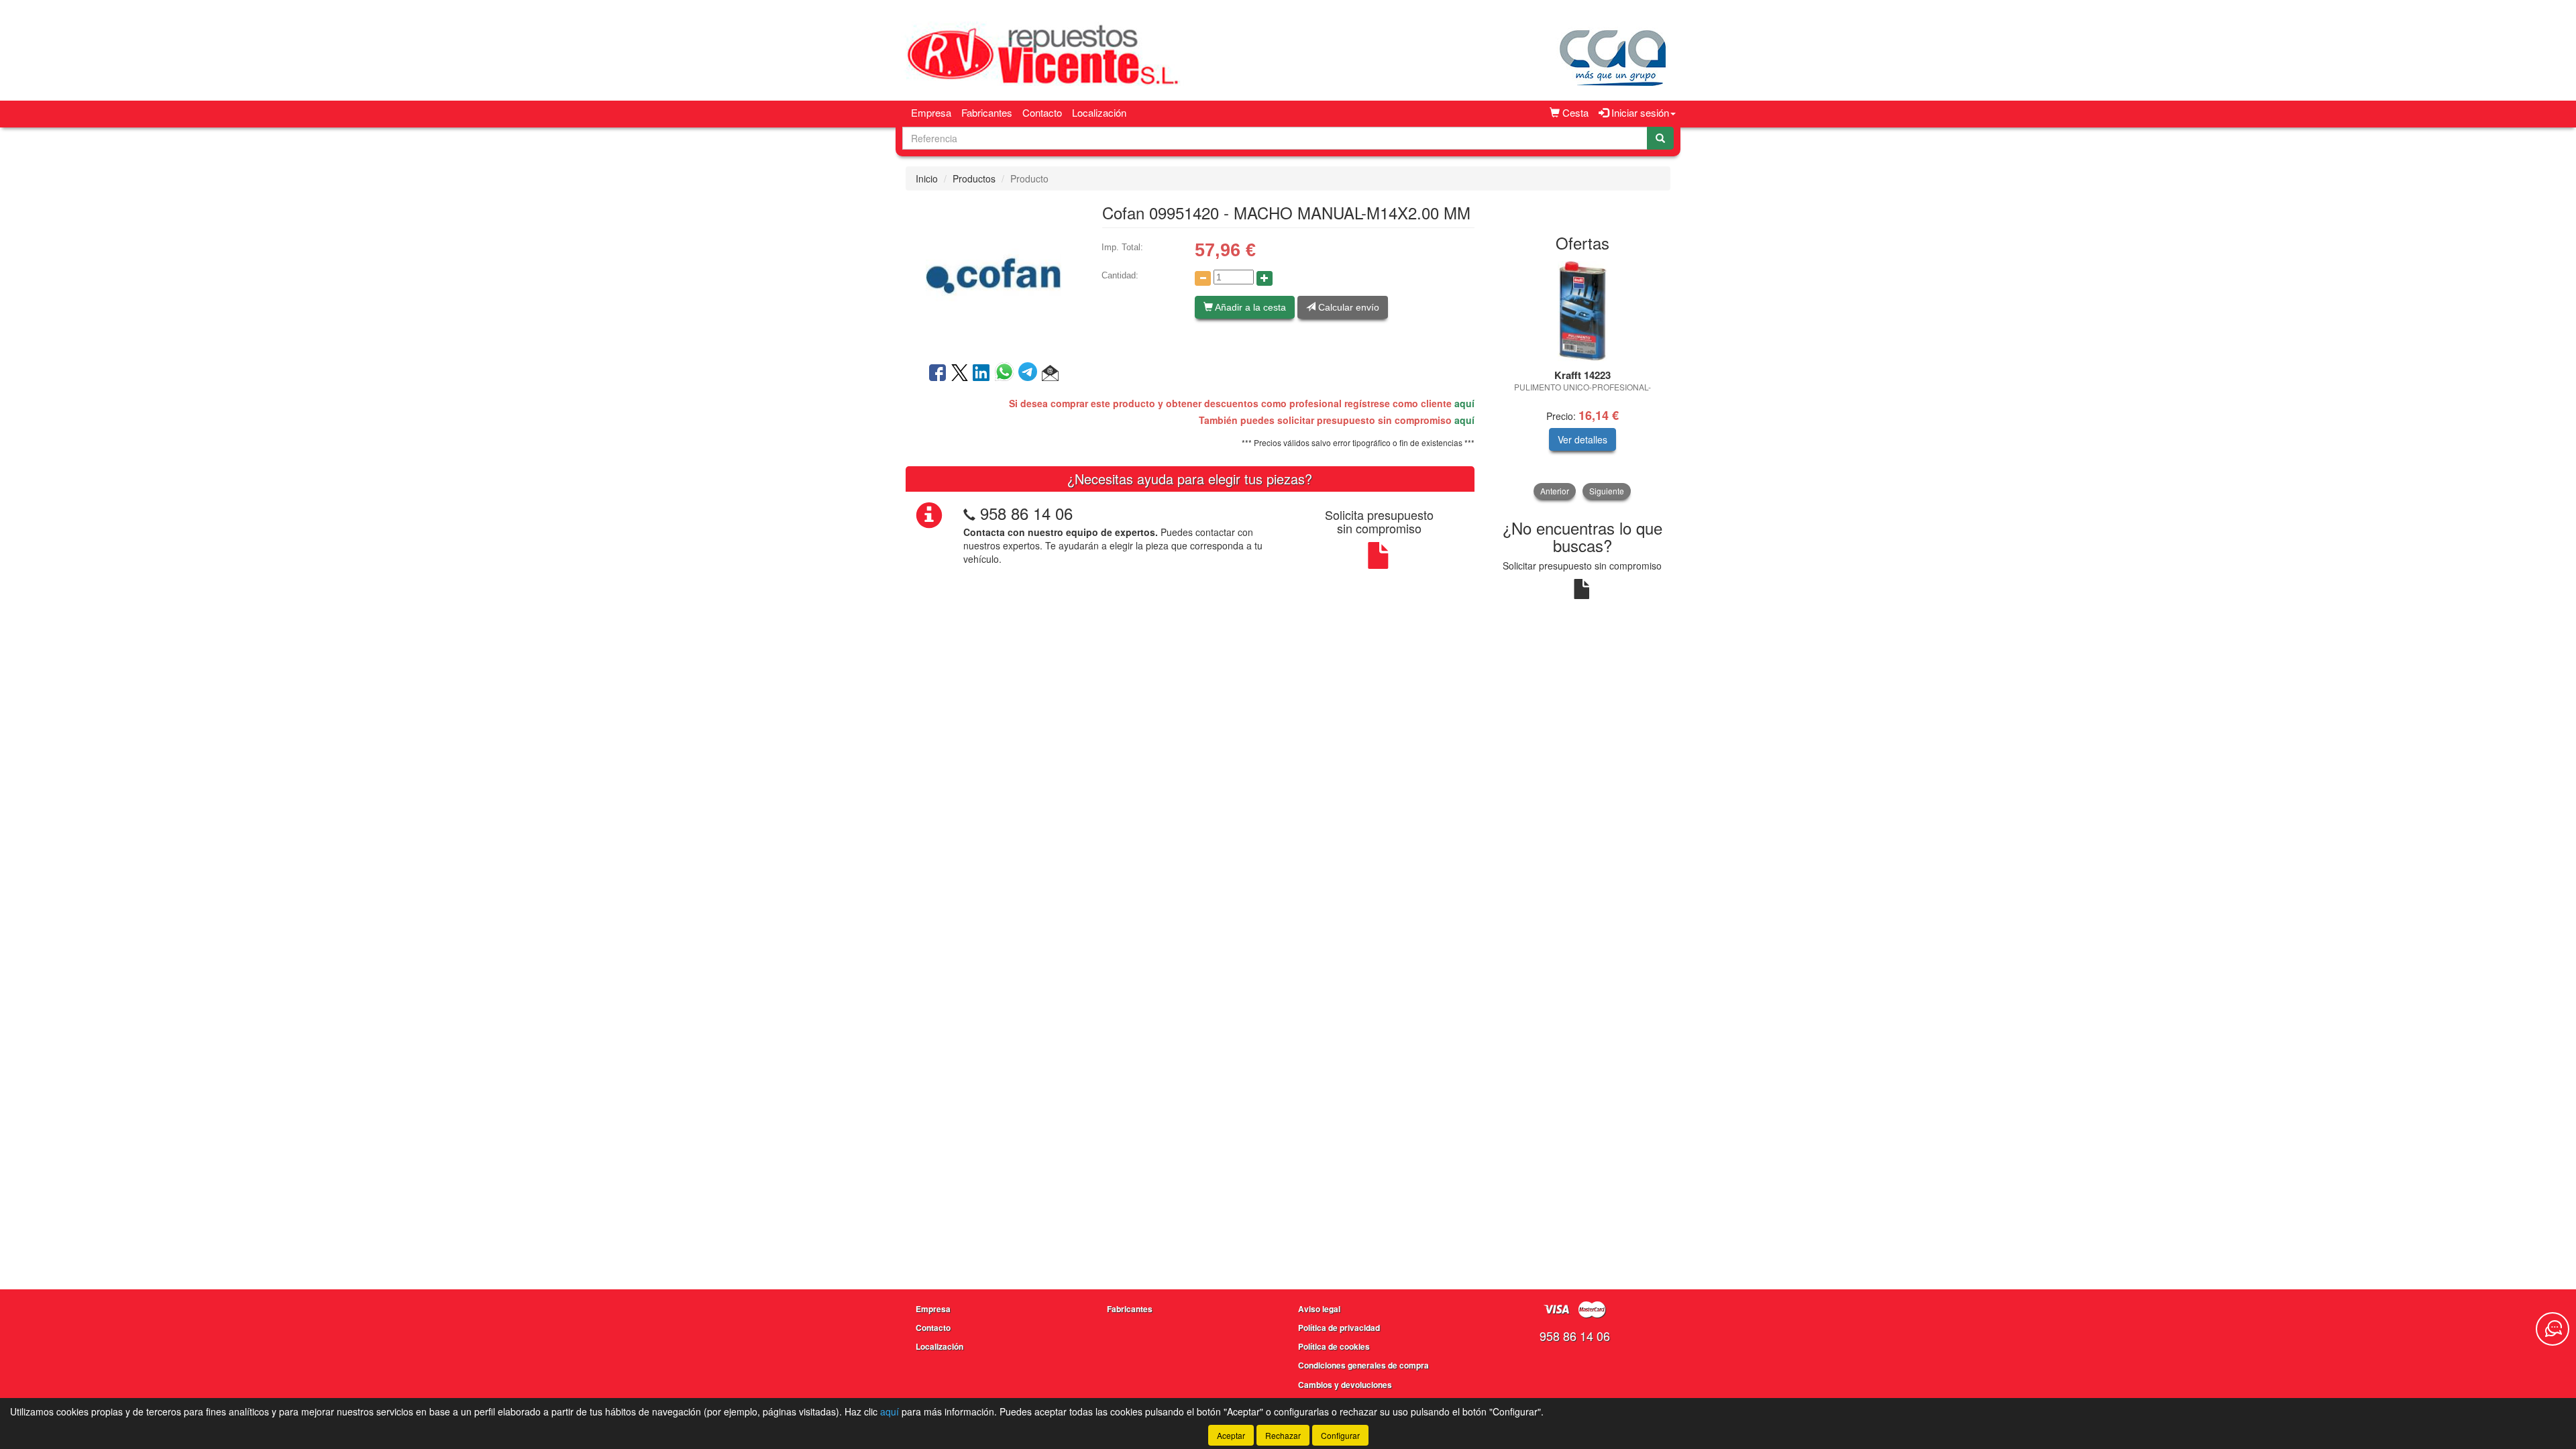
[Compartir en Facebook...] (937, 374)
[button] (1050, 374)
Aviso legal (1319, 1309)
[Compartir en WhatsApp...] (1007, 374)
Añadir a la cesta (1249, 307)
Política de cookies (1334, 1346)
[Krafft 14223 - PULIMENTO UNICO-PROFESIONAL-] (1583, 311)
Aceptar (1231, 1435)
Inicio (927, 178)
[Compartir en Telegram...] (1030, 374)
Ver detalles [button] (1582, 439)
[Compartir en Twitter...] (960, 374)
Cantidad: (1120, 275)
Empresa (931, 112)
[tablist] (1583, 380)
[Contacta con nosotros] (2553, 1329)
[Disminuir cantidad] (1203, 278)
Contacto (1042, 112)
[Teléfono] (969, 513)
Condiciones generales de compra (1363, 1365)
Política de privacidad (1339, 1328)
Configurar (1340, 1435)
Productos (974, 178)
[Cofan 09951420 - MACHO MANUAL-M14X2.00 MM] (994, 275)
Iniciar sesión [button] (1639, 112)
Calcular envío (1347, 307)
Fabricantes (987, 112)
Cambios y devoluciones (1345, 1385)
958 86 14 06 (1026, 513)
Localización (1099, 112)
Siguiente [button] (1607, 491)
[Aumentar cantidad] (1265, 278)
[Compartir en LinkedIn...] (981, 374)
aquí (1464, 403)
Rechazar (1283, 1435)
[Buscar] (1660, 138)
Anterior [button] (1555, 491)
